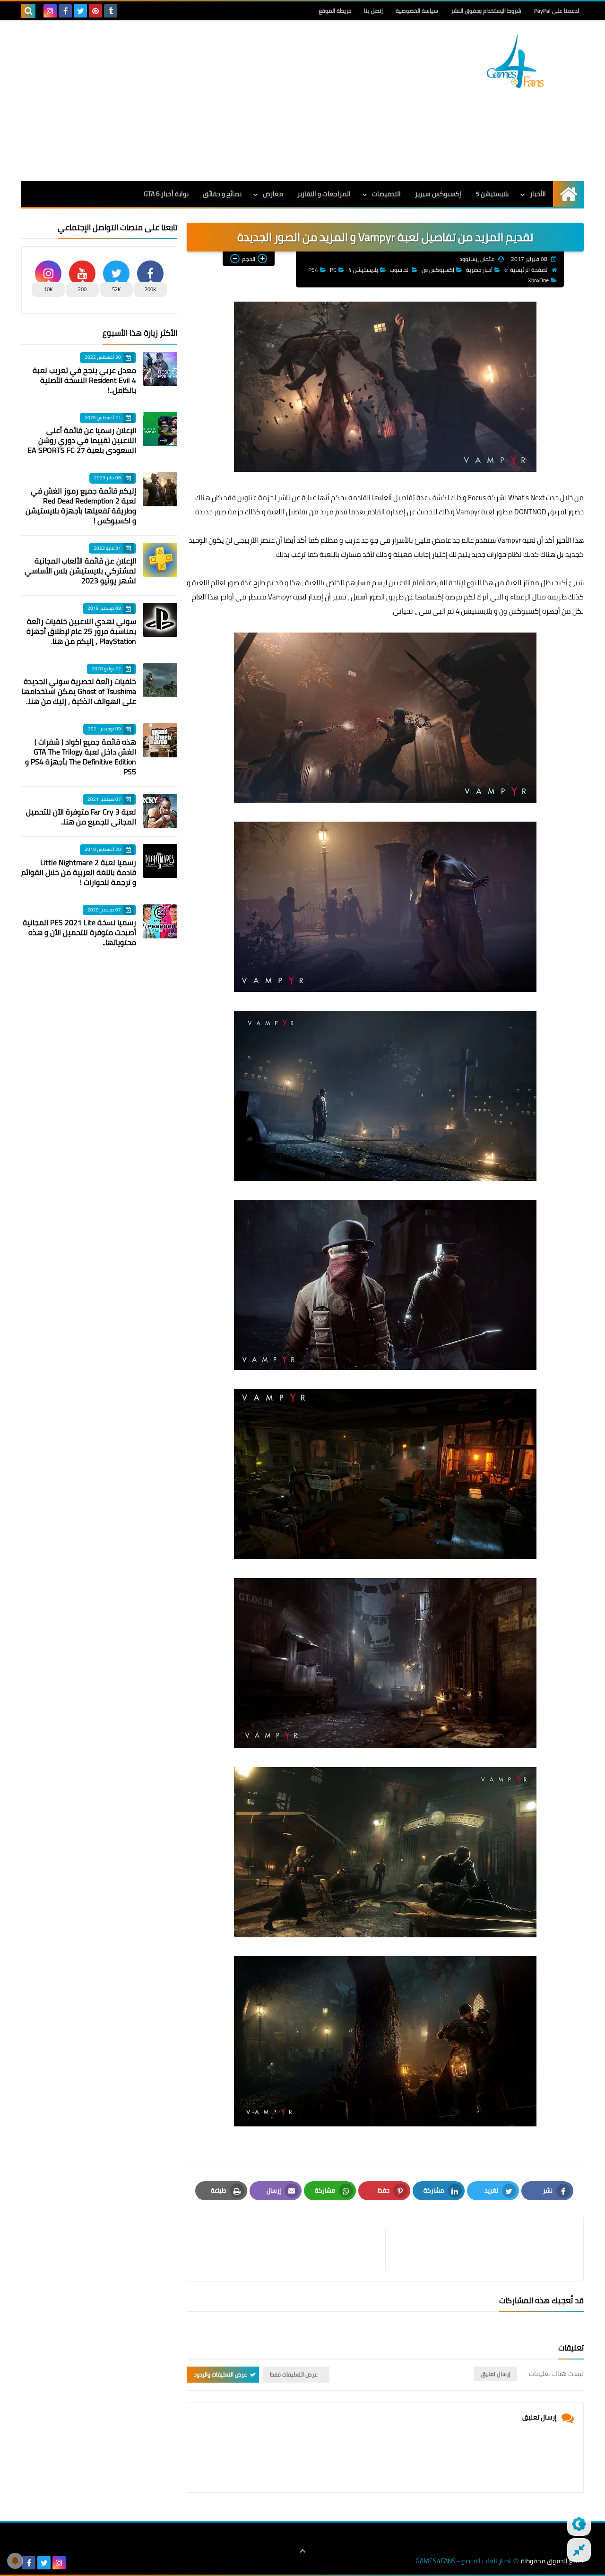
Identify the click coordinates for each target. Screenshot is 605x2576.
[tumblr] (111, 11)
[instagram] (50, 11)
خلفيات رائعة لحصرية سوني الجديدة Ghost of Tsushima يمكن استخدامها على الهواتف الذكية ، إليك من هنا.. (79, 691)
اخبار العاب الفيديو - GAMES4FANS (463, 2561)
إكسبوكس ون (438, 270)
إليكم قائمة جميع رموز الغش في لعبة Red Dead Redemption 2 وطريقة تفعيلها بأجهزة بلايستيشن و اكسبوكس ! (81, 506)
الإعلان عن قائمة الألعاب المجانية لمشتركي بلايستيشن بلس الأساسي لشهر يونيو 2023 (80, 571)
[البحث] (28, 11)
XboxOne (538, 280)
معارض (273, 194)
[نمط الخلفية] (579, 2550)
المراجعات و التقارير (324, 194)
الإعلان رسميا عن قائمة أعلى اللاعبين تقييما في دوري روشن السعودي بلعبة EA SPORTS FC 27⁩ (82, 440)
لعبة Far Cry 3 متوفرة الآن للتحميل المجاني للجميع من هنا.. (81, 817)
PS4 (313, 270)
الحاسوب (400, 270)
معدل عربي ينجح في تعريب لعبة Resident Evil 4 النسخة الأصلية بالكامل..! (84, 380)
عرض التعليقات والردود (220, 2374)
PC (333, 270)
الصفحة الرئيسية (529, 270)
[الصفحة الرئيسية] (568, 194)
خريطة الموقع (335, 11)
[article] (291, 2249)
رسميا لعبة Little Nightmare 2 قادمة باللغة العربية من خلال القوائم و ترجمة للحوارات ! (79, 872)
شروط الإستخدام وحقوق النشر (486, 11)
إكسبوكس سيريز (438, 194)
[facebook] (65, 11)
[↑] (302, 2551)
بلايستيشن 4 (363, 270)
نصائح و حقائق (222, 194)
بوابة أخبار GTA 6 (166, 194)
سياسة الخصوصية (417, 11)
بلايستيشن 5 (492, 194)
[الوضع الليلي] (579, 2524)
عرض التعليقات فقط (294, 2374)
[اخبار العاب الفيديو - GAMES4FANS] (515, 61)
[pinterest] (95, 11)
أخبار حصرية (479, 270)
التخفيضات (386, 194)
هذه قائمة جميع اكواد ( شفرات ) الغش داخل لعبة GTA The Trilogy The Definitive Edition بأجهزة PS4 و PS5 (81, 757)
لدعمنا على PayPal (557, 11)
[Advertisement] (193, 101)
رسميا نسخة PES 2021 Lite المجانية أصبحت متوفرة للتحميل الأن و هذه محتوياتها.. (79, 932)
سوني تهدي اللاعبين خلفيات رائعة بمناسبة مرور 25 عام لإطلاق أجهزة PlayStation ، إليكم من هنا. (81, 631)
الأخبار (538, 194)
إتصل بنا (373, 11)
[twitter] (80, 11)
